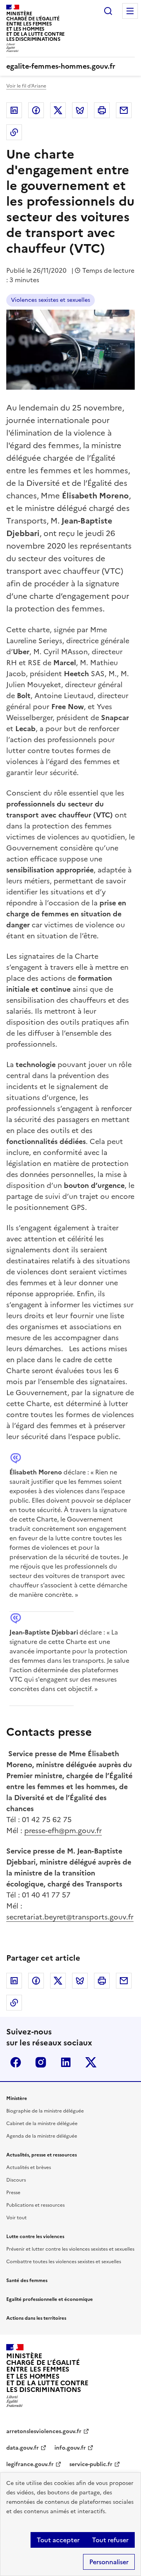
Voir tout (16, 2218)
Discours (16, 2180)
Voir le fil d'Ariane (26, 86)
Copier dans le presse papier (14, 132)
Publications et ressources (35, 2205)
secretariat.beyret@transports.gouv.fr (70, 1917)
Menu (130, 11)
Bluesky (80, 110)
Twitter (58, 110)
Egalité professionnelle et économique (50, 2299)
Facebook (36, 110)
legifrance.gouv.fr (30, 2464)
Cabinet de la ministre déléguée (42, 2124)
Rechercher (108, 11)
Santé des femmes (27, 2280)
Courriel (124, 110)
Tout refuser (110, 2540)
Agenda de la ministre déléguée (42, 2136)
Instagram (41, 2062)
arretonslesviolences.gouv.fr (44, 2431)
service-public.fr (91, 2464)
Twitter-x (91, 2062)
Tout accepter (58, 2540)
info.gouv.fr (70, 2448)
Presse (13, 2193)
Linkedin (14, 110)
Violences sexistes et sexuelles (51, 300)
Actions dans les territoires (36, 2318)
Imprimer (102, 110)
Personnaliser (109, 2562)
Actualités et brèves (29, 2167)
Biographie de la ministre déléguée (45, 2111)
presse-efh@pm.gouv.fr (63, 1831)
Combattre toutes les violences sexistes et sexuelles (64, 2262)
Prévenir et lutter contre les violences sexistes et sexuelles (70, 2249)
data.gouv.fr (23, 2448)
